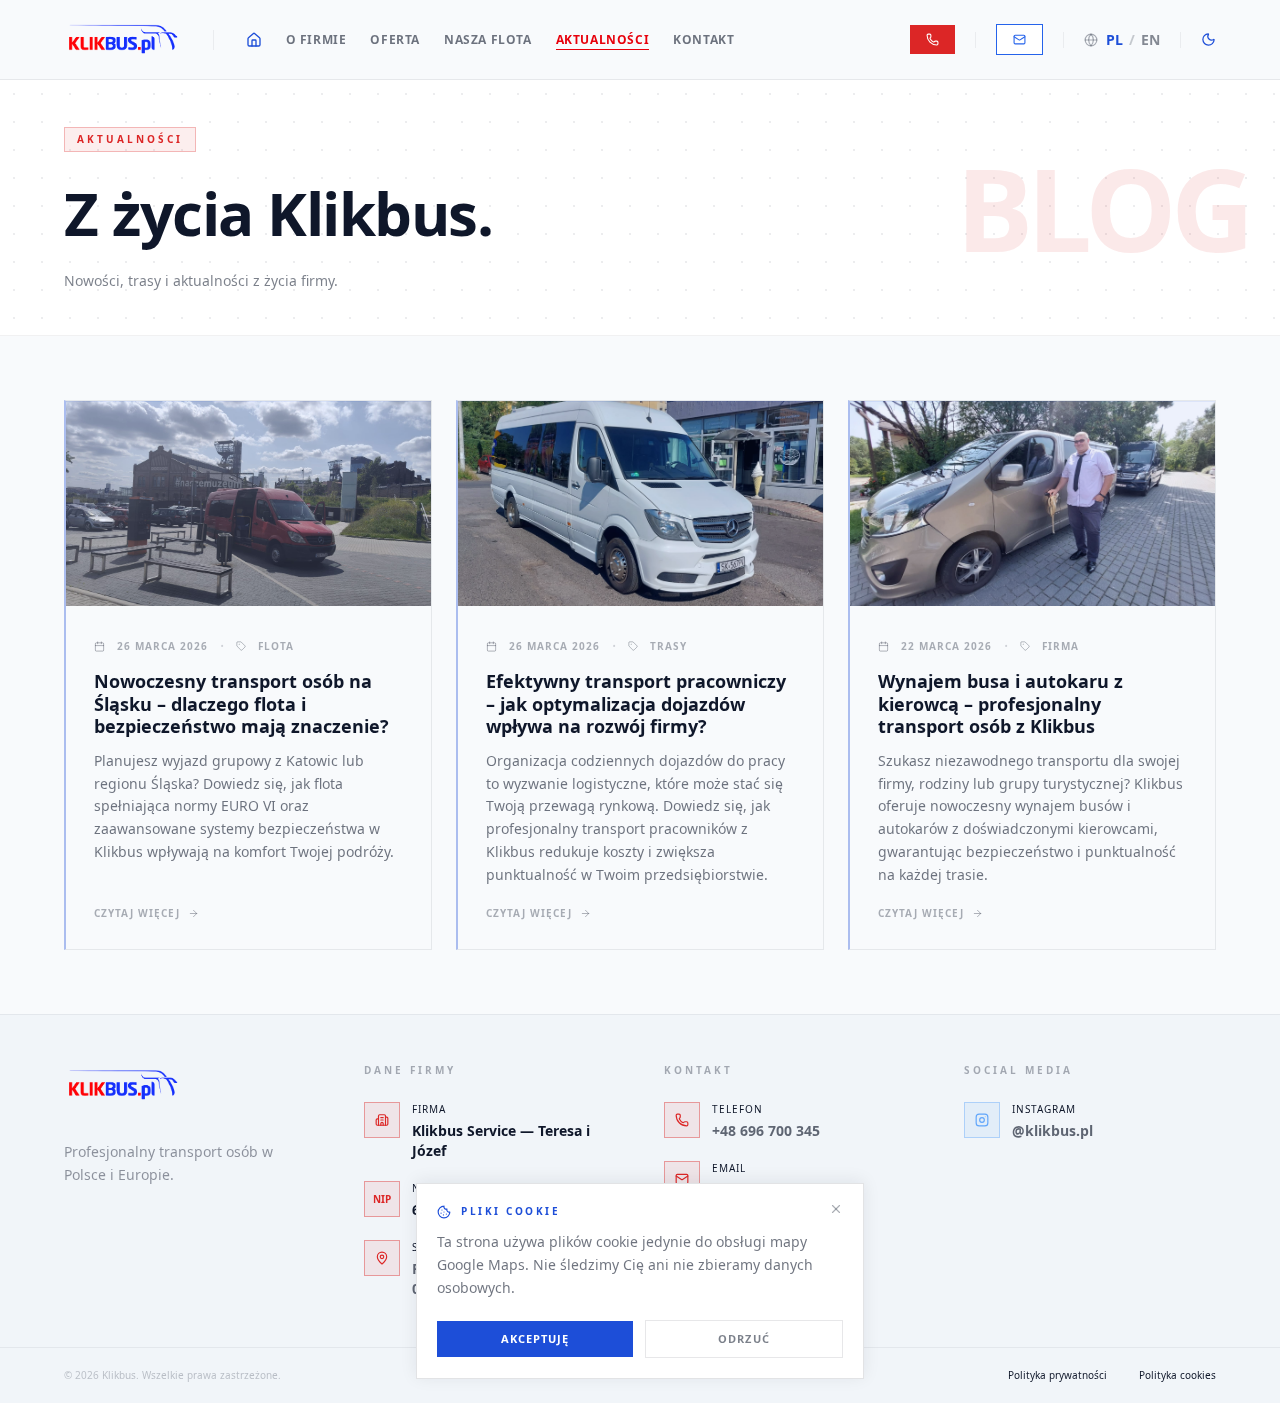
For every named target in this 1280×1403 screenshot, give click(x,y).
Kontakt (703, 40)
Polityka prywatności (1057, 1375)
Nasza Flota (488, 40)
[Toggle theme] (1208, 39)
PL (1114, 39)
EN (1150, 39)
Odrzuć (744, 1338)
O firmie (316, 40)
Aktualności (603, 40)
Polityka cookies (1177, 1375)
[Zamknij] (836, 1209)
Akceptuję (535, 1338)
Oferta (395, 40)
